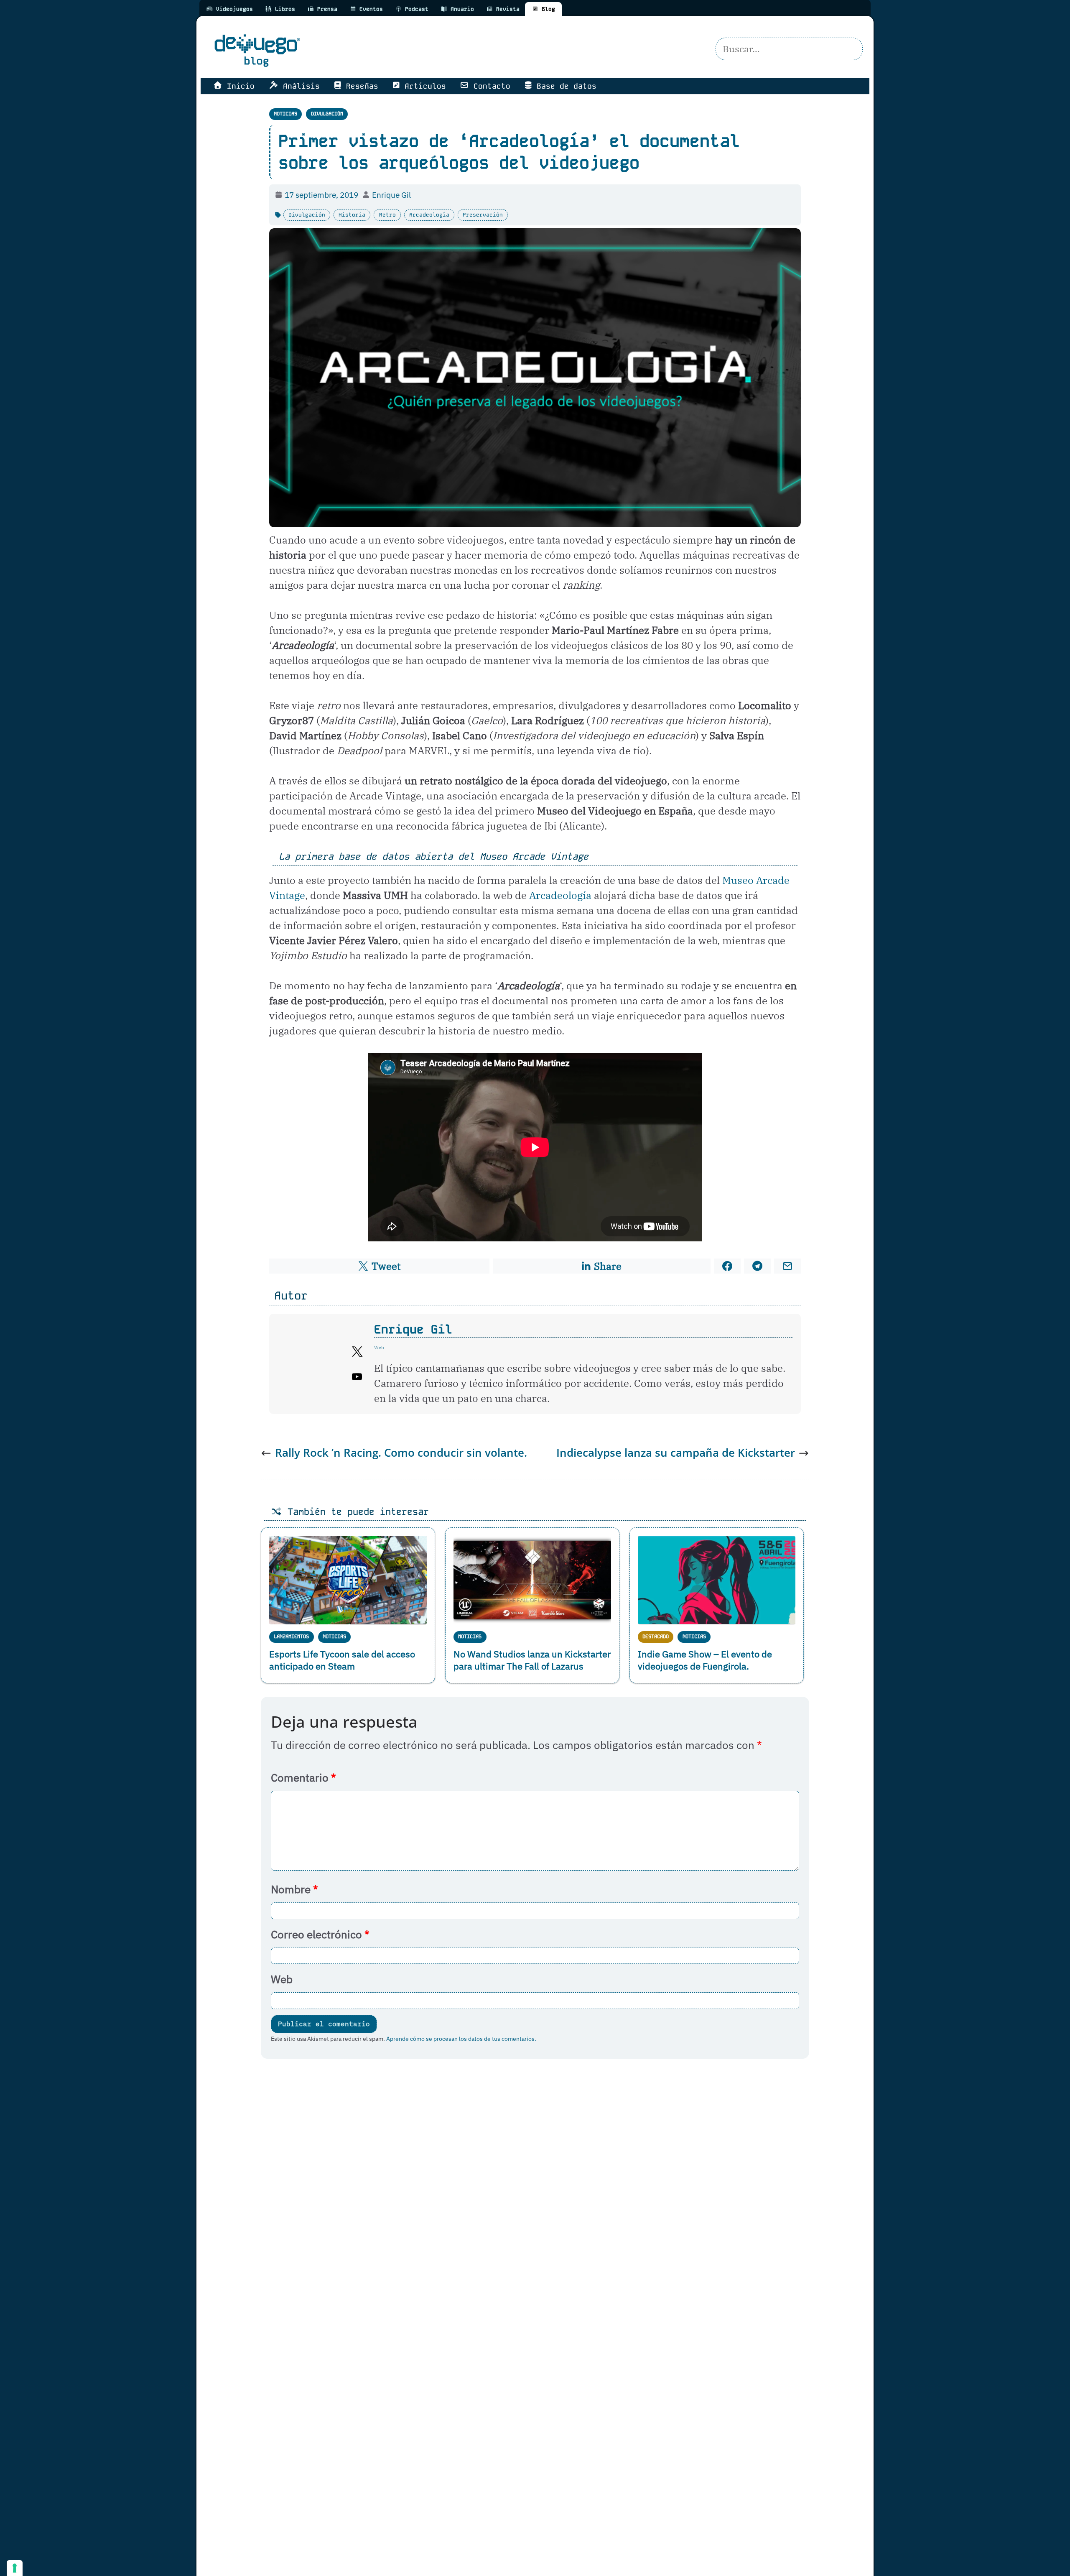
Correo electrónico (320, 1934)
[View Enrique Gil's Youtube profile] (357, 1377)
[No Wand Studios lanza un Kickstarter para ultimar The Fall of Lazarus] (532, 1580)
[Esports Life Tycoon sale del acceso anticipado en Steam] (348, 1580)
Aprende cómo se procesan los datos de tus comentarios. (461, 2039)
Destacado (656, 1636)
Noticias (285, 114)
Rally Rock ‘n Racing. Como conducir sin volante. (401, 1453)
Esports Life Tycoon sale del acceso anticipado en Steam (342, 1660)
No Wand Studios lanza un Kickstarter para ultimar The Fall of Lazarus (532, 1660)
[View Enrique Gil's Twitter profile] (357, 1352)
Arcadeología (429, 215)
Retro (387, 215)
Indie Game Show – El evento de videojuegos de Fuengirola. (705, 1660)
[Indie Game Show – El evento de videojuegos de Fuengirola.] (717, 1580)
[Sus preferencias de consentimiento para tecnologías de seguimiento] (15, 2568)
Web (282, 1979)
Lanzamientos (291, 1636)
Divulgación (327, 114)
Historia (352, 215)
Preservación (483, 215)
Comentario (303, 1778)
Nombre (294, 1889)
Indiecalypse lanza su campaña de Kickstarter (676, 1453)
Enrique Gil (413, 1329)
